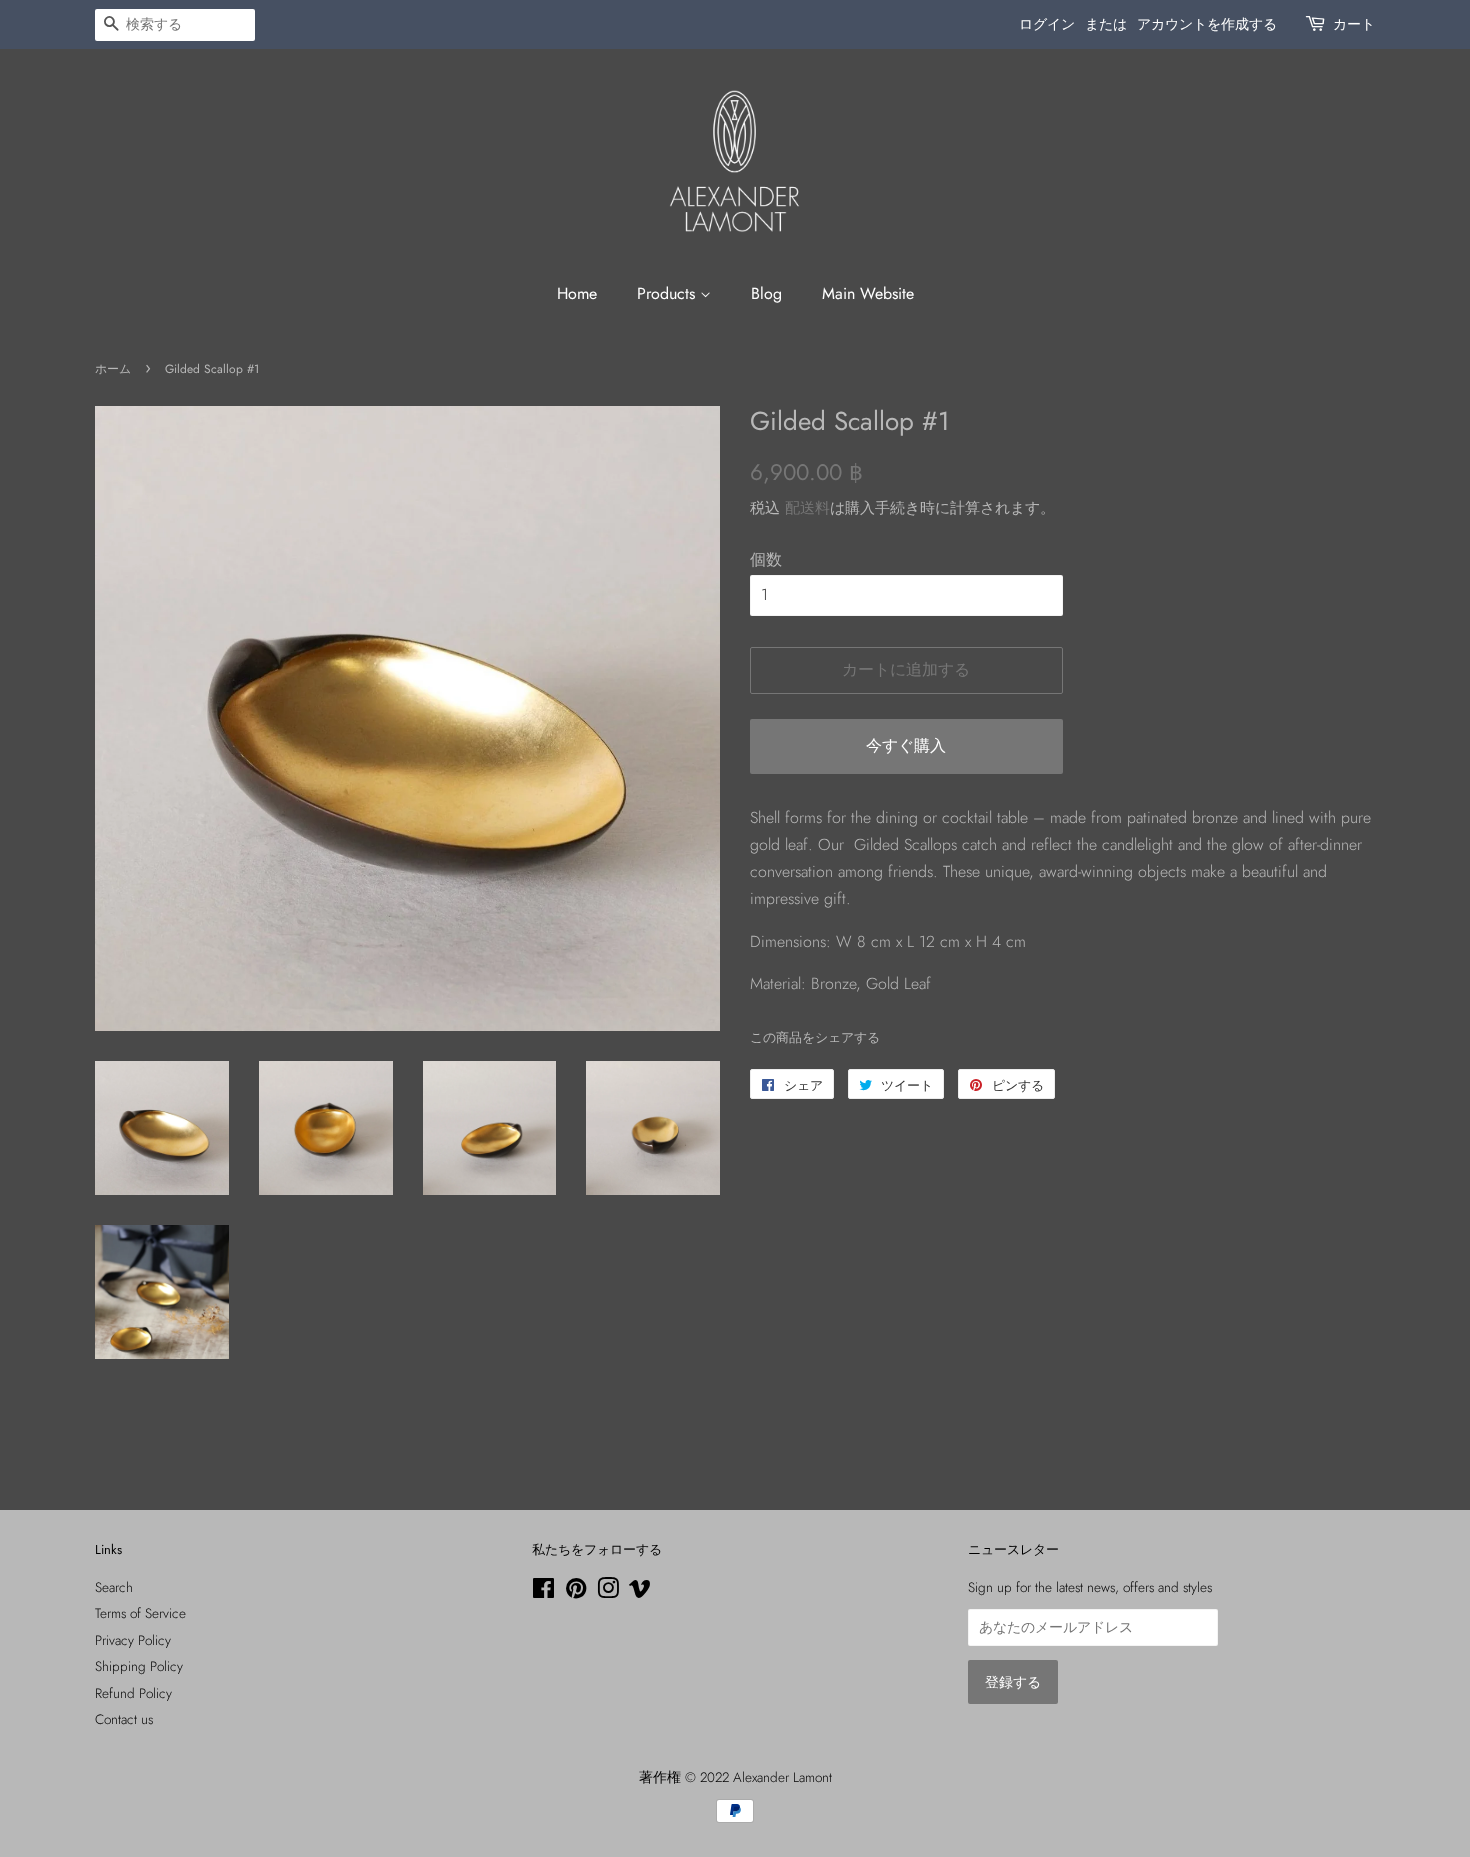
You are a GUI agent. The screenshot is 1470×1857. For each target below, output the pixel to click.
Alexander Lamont (782, 1777)
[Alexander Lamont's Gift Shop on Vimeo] (640, 1592)
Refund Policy (133, 1693)
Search (114, 1587)
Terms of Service (140, 1613)
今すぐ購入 (906, 745)
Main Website (868, 293)
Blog (766, 293)
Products (668, 293)
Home (577, 293)
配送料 (807, 508)
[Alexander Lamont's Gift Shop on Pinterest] (576, 1592)
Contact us (124, 1719)
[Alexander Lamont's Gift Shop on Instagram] (608, 1592)
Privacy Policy (133, 1640)
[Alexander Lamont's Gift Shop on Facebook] (543, 1592)
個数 (766, 559)
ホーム (113, 369)
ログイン (1047, 24)
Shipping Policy (139, 1666)
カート (1354, 24)
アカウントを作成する (1207, 24)
